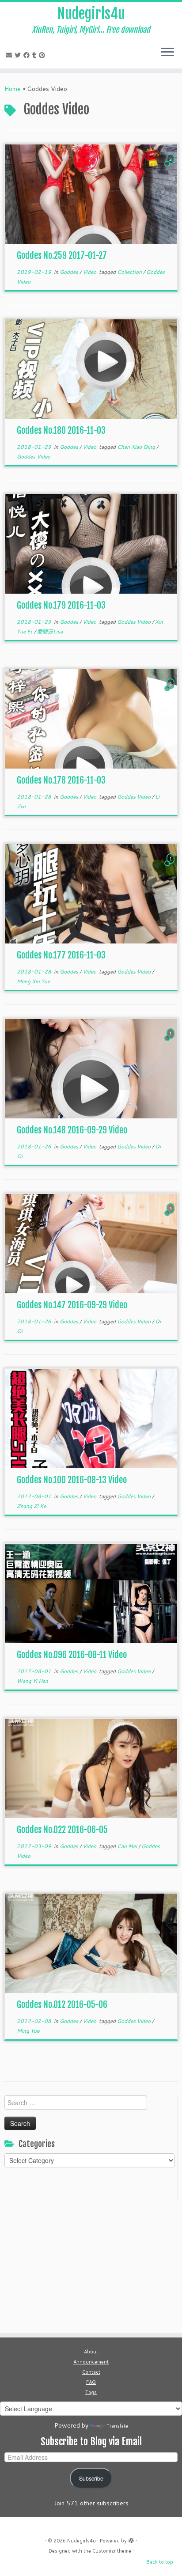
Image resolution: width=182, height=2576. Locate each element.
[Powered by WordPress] (131, 2539)
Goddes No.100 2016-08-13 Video (72, 1480)
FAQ (91, 2382)
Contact (91, 2372)
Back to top (160, 2562)
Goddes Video (34, 456)
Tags (91, 2392)
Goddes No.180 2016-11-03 (61, 430)
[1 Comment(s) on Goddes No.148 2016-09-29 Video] (171, 1042)
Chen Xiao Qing (137, 447)
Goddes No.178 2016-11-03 (61, 780)
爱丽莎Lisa (50, 631)
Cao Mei (128, 1846)
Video (90, 272)
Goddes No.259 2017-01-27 (62, 256)
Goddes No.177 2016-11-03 (61, 955)
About (91, 2352)
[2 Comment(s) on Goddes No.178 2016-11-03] (171, 692)
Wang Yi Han (32, 1681)
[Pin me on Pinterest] (43, 55)
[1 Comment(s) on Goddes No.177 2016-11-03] (171, 867)
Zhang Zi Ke (31, 1506)
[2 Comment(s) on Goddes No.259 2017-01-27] (171, 167)
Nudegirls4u (91, 14)
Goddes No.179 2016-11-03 (61, 605)
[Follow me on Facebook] (28, 55)
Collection (130, 272)
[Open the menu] (167, 53)
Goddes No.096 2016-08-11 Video (72, 1655)
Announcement (91, 2362)
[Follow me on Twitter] (19, 55)
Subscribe (91, 2478)
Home (13, 89)
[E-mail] (10, 55)
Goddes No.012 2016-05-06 (62, 2005)
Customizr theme (112, 2551)
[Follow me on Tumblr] (36, 55)
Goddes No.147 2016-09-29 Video (72, 1305)
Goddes (70, 272)
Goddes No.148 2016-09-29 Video (72, 1130)
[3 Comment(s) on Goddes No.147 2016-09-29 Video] (171, 1217)
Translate (117, 2426)
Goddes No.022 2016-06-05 (62, 1830)
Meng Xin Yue (33, 981)
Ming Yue (28, 2031)
